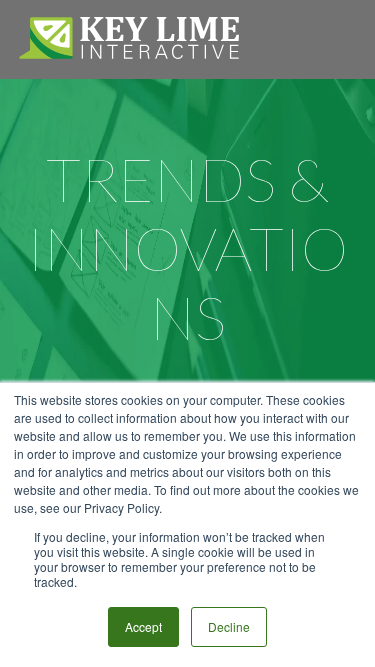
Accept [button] (143, 626)
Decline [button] (229, 626)
